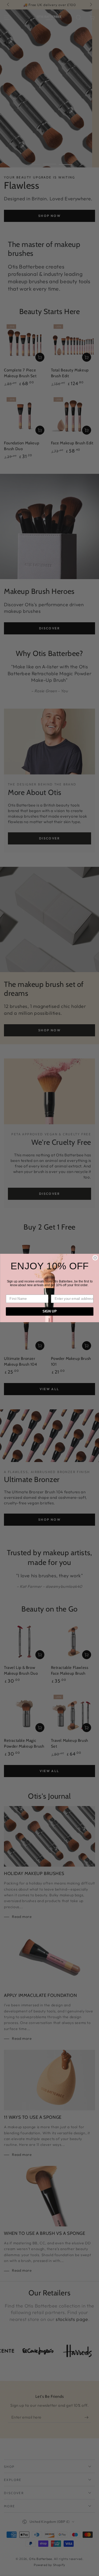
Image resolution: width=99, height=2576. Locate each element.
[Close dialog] (95, 1258)
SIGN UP (49, 1311)
